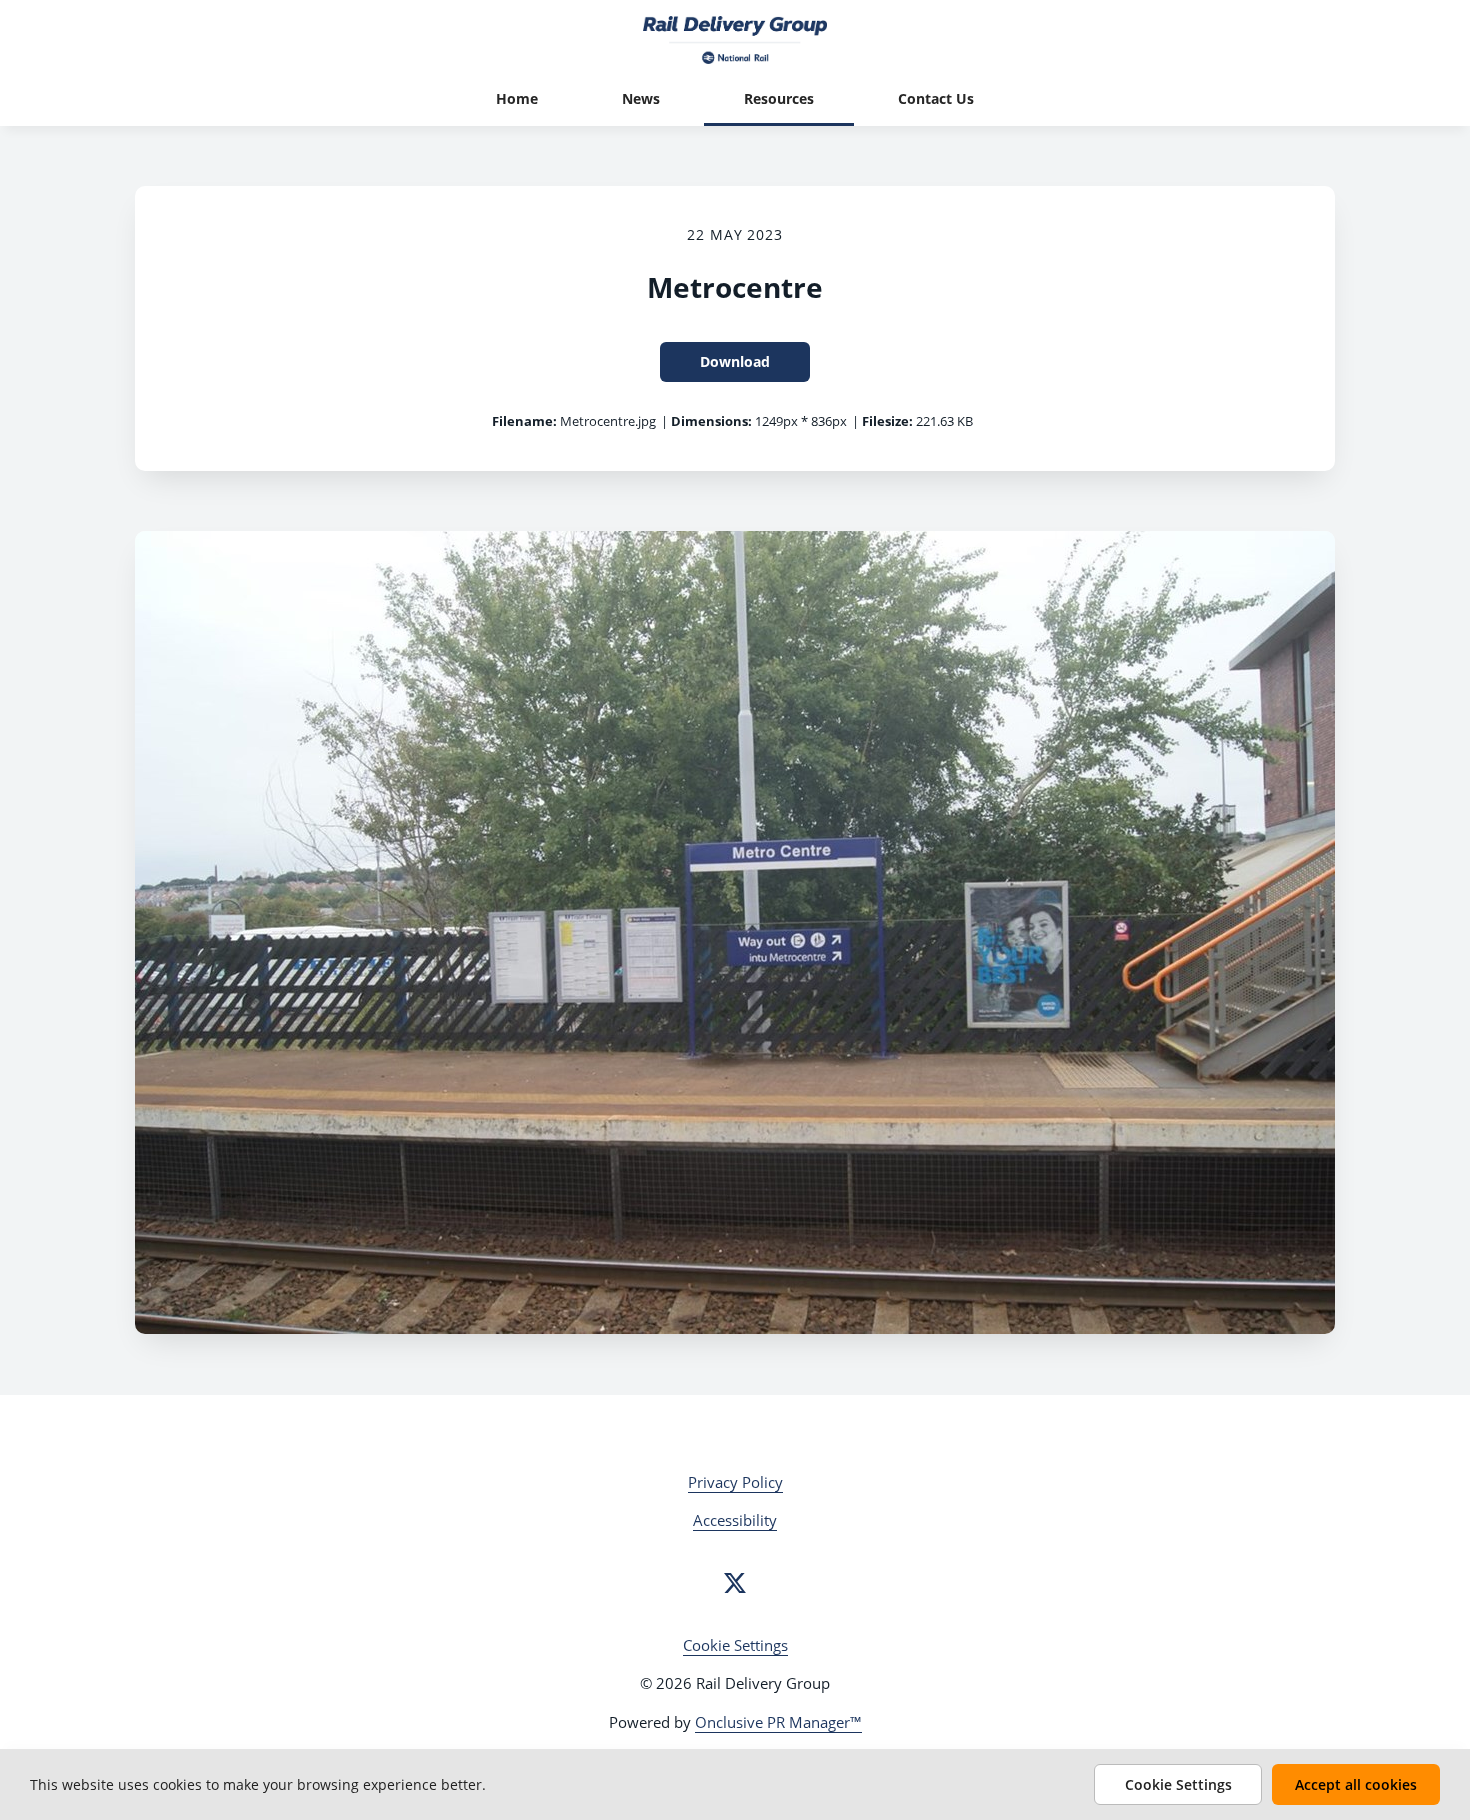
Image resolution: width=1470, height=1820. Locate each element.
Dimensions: (711, 421)
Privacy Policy (735, 1482)
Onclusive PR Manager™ (778, 1722)
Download (735, 361)
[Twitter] (735, 1583)
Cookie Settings (735, 1645)
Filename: (524, 421)
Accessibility (735, 1520)
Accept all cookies (1356, 1784)
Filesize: (887, 421)
